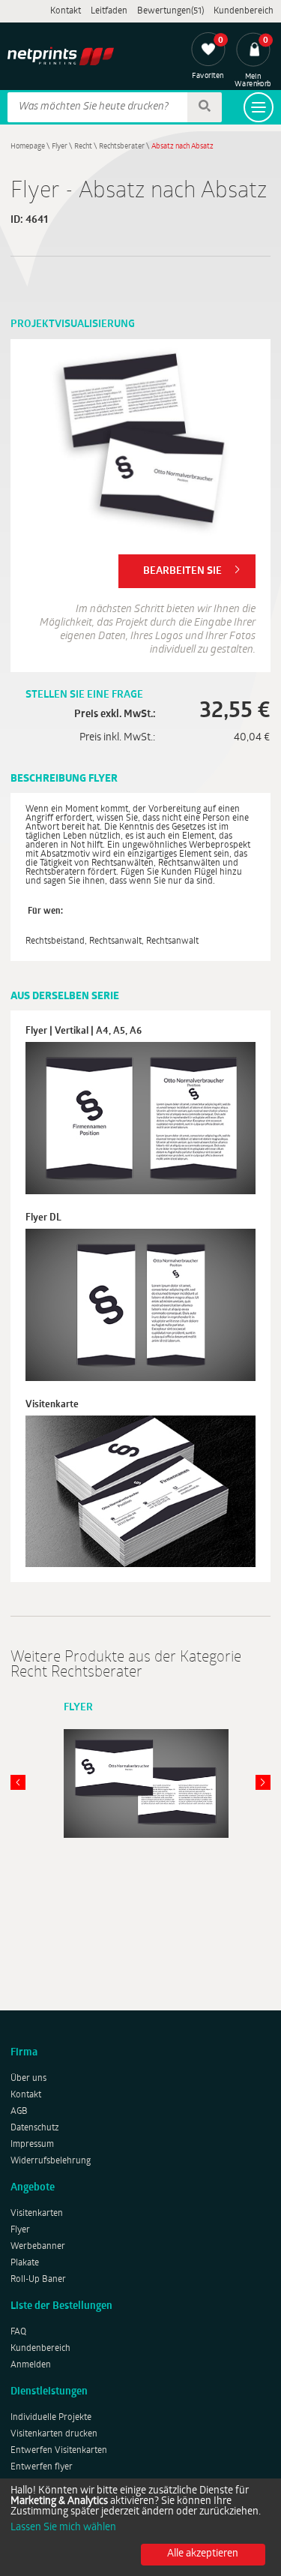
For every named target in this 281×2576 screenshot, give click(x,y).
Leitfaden (109, 11)
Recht (83, 147)
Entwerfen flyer (42, 2467)
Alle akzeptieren (203, 2554)
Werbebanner (38, 2247)
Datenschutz (35, 2128)
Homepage (28, 147)
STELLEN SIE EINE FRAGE (84, 695)
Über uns (28, 2079)
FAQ (18, 2332)
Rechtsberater (122, 147)
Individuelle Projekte (51, 2418)
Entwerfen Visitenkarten (59, 2451)
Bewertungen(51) (170, 11)
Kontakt (66, 11)
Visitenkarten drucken (54, 2434)
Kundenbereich (244, 11)
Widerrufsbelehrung (51, 2161)
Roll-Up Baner (38, 2280)
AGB (19, 2112)
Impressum (32, 2145)
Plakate (25, 2263)
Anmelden (31, 2365)
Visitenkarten (37, 2214)
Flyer (60, 147)
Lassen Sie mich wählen (63, 2528)
